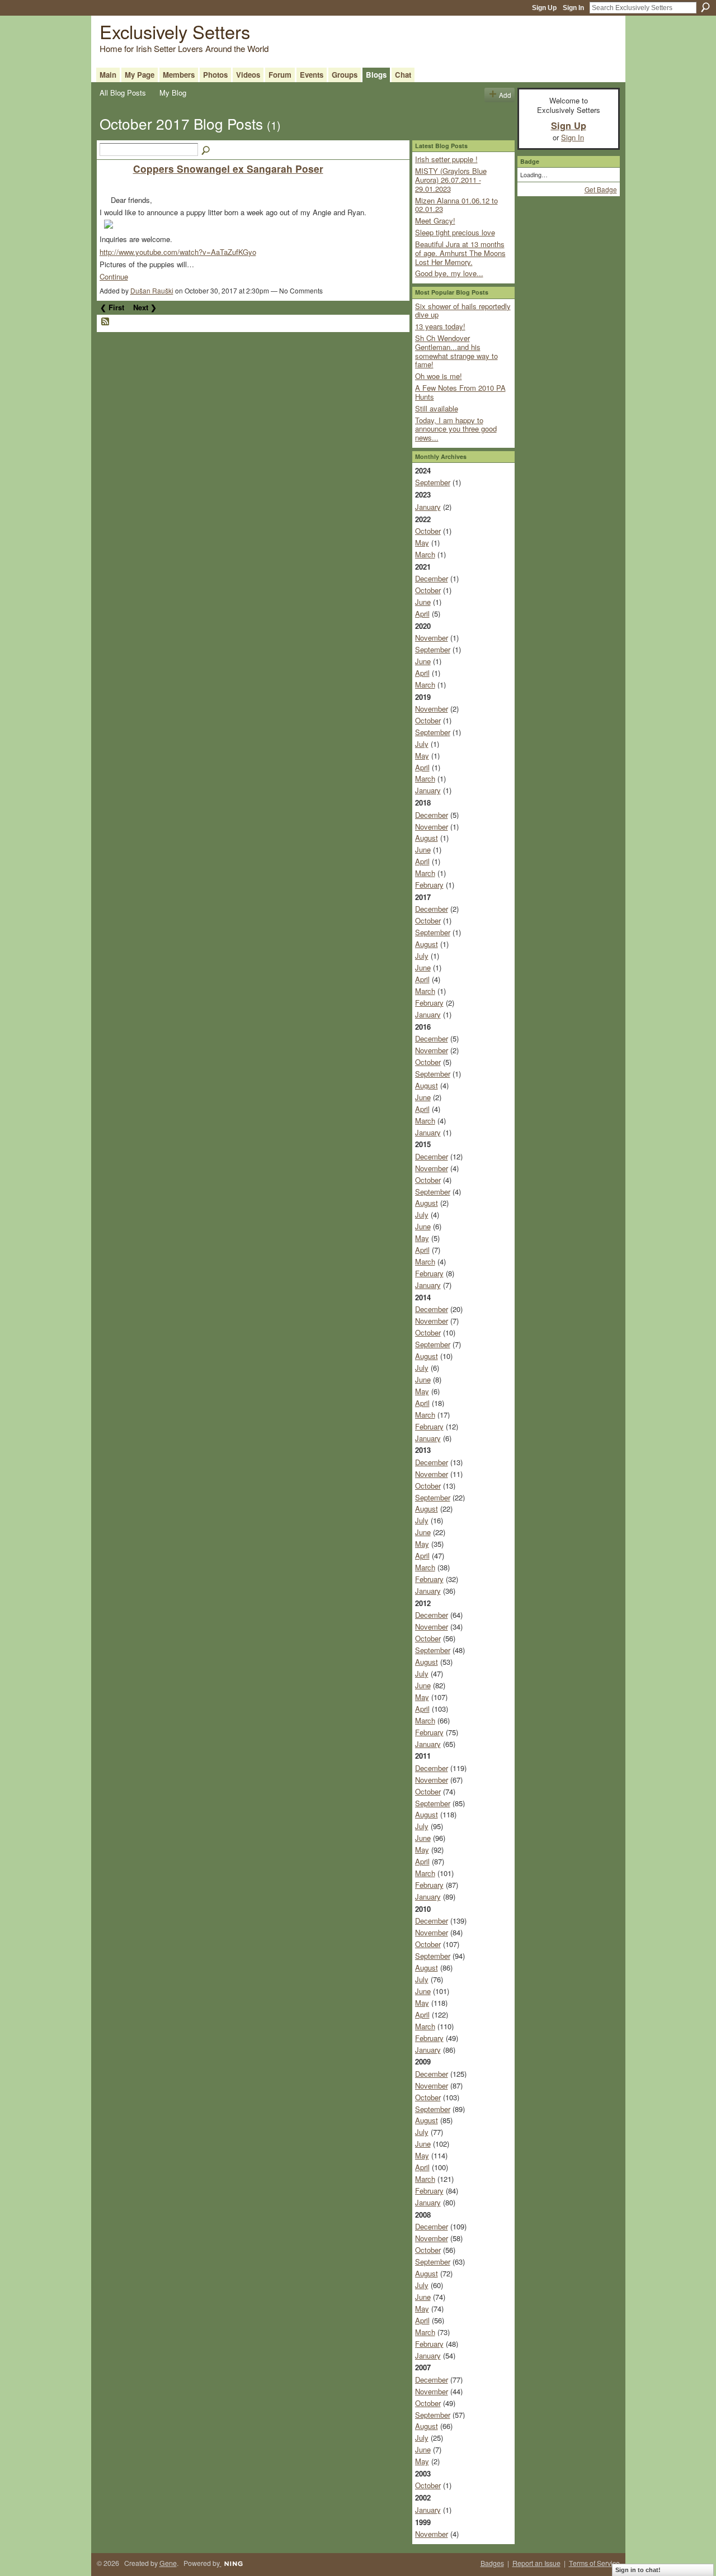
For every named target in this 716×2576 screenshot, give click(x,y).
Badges (492, 2563)
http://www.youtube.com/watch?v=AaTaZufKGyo (178, 252)
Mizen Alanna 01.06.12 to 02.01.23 (456, 205)
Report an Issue (536, 2563)
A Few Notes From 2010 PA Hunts (460, 392)
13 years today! (440, 326)
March (425, 554)
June (423, 602)
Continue (114, 276)
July (422, 744)
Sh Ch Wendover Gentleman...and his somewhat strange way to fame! (456, 351)
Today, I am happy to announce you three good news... (456, 429)
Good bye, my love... (449, 273)
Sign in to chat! (638, 2570)
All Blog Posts (123, 93)
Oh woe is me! (439, 376)
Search (705, 7)
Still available (437, 408)
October (428, 531)
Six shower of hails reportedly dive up (463, 311)
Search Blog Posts (206, 151)
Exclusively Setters (175, 31)
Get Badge (601, 189)
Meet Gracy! (435, 221)
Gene (168, 2563)
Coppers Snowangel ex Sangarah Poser (228, 169)
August (427, 838)
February (429, 885)
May (422, 543)
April (422, 614)
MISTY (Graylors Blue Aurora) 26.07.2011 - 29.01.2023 (451, 179)
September (433, 482)
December (432, 578)
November (432, 638)
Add (505, 95)
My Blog (173, 93)
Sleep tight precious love (455, 232)
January (428, 507)
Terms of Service (594, 2563)
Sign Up (544, 8)
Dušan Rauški (152, 290)
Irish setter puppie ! (446, 159)
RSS (106, 322)
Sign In (573, 8)
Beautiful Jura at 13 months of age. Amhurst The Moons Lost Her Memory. (460, 253)
